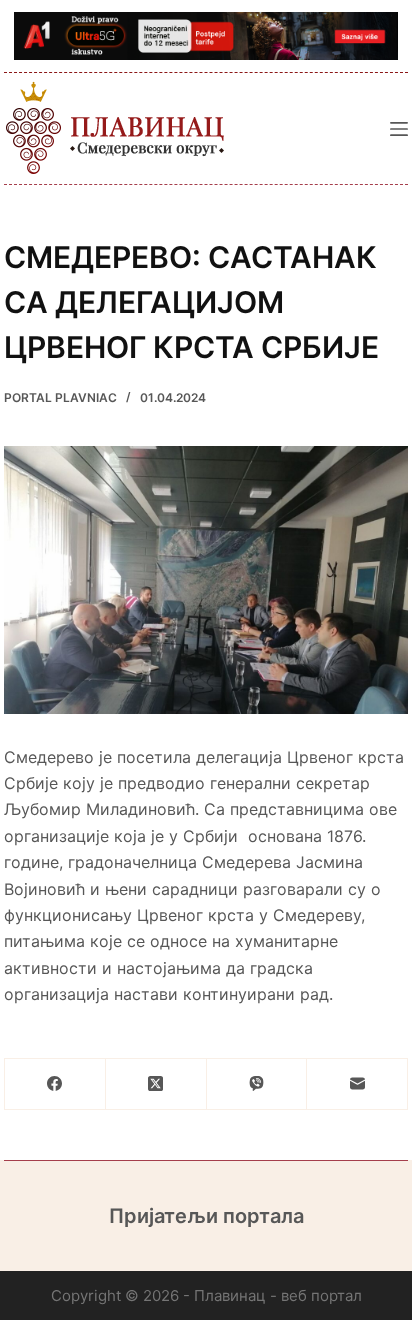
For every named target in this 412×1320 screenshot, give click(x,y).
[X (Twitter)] (156, 1084)
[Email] (357, 1084)
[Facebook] (55, 1084)
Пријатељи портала (206, 1216)
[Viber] (257, 1084)
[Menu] (399, 129)
